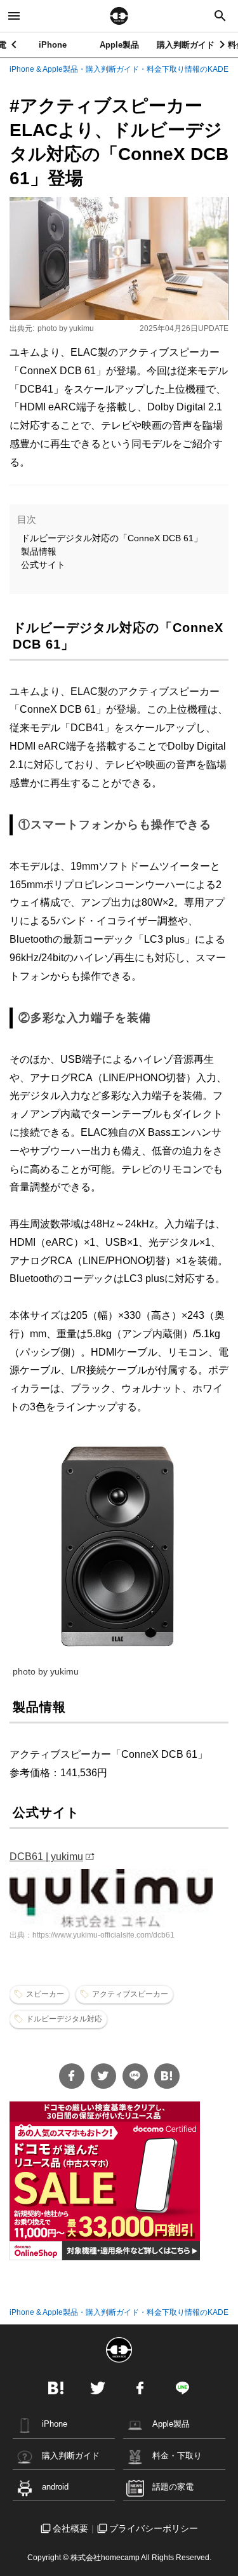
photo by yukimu (66, 328)
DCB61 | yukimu (46, 1857)
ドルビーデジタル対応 (64, 2019)
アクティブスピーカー (130, 1994)
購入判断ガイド (186, 45)
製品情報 (39, 551)
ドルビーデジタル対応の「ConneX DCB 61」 (112, 538)
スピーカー (45, 1994)
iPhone (53, 45)
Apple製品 (119, 45)
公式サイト (43, 565)
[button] (223, 44)
